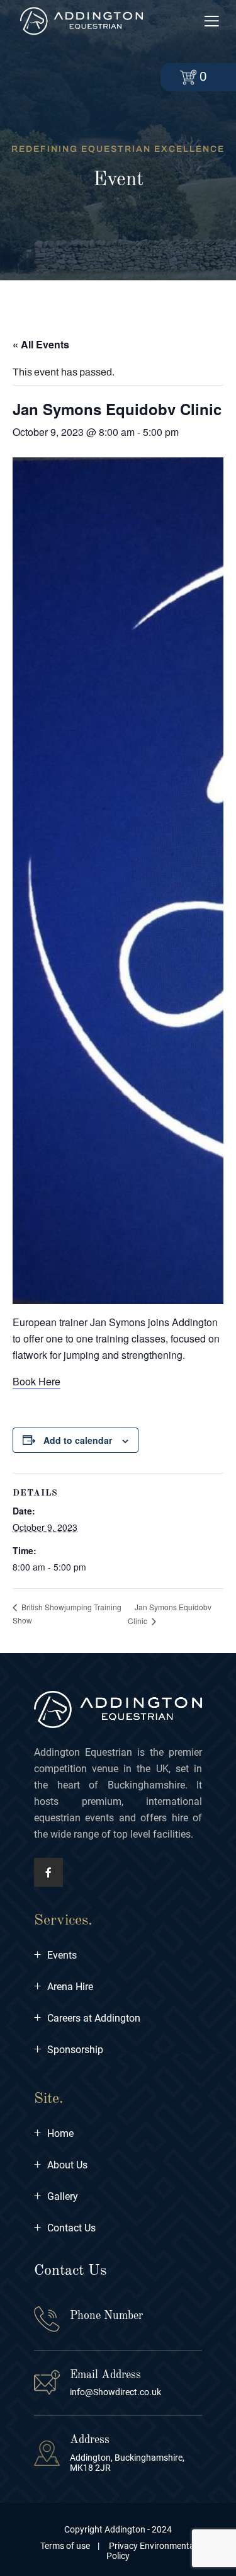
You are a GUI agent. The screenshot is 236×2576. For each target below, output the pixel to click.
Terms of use (65, 2546)
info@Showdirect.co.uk (115, 2392)
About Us (61, 2165)
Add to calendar (78, 1440)
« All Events (41, 344)
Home (54, 2133)
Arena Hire (64, 1987)
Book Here (37, 1381)
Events (55, 1955)
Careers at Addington (87, 2018)
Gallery (56, 2196)
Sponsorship (69, 2050)
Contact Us (65, 2228)
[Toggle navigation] (211, 22)
